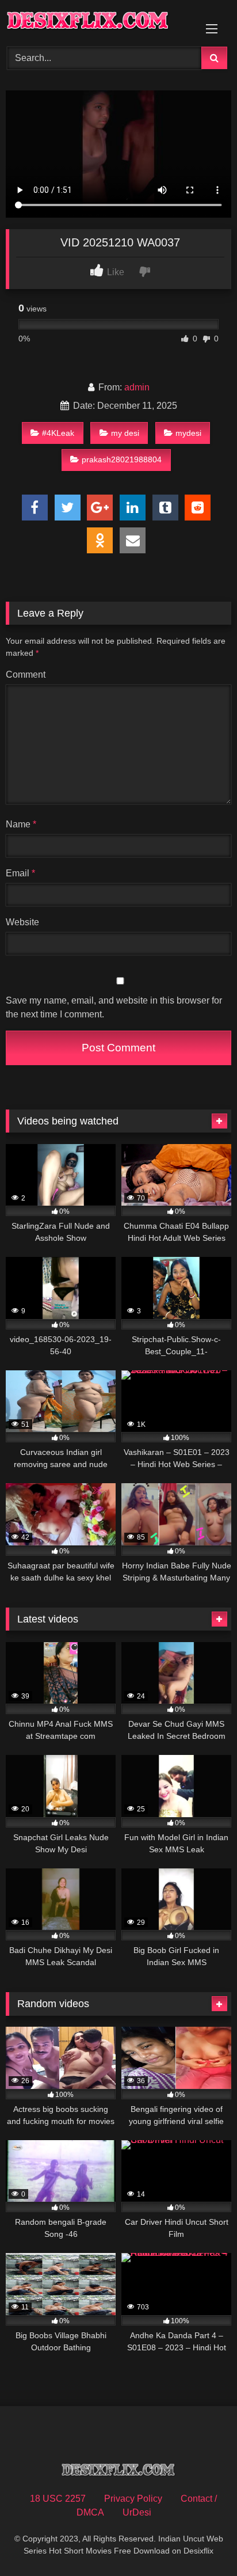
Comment (26, 675)
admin (137, 387)
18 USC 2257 (58, 2499)
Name (21, 824)
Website (22, 922)
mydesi (188, 433)
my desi (125, 433)
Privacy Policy (133, 2499)
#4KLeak (58, 433)
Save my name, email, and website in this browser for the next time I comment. (114, 1007)
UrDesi (137, 2512)
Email (20, 873)
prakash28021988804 (122, 459)
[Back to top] (201, 2542)
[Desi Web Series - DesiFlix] (97, 22)
